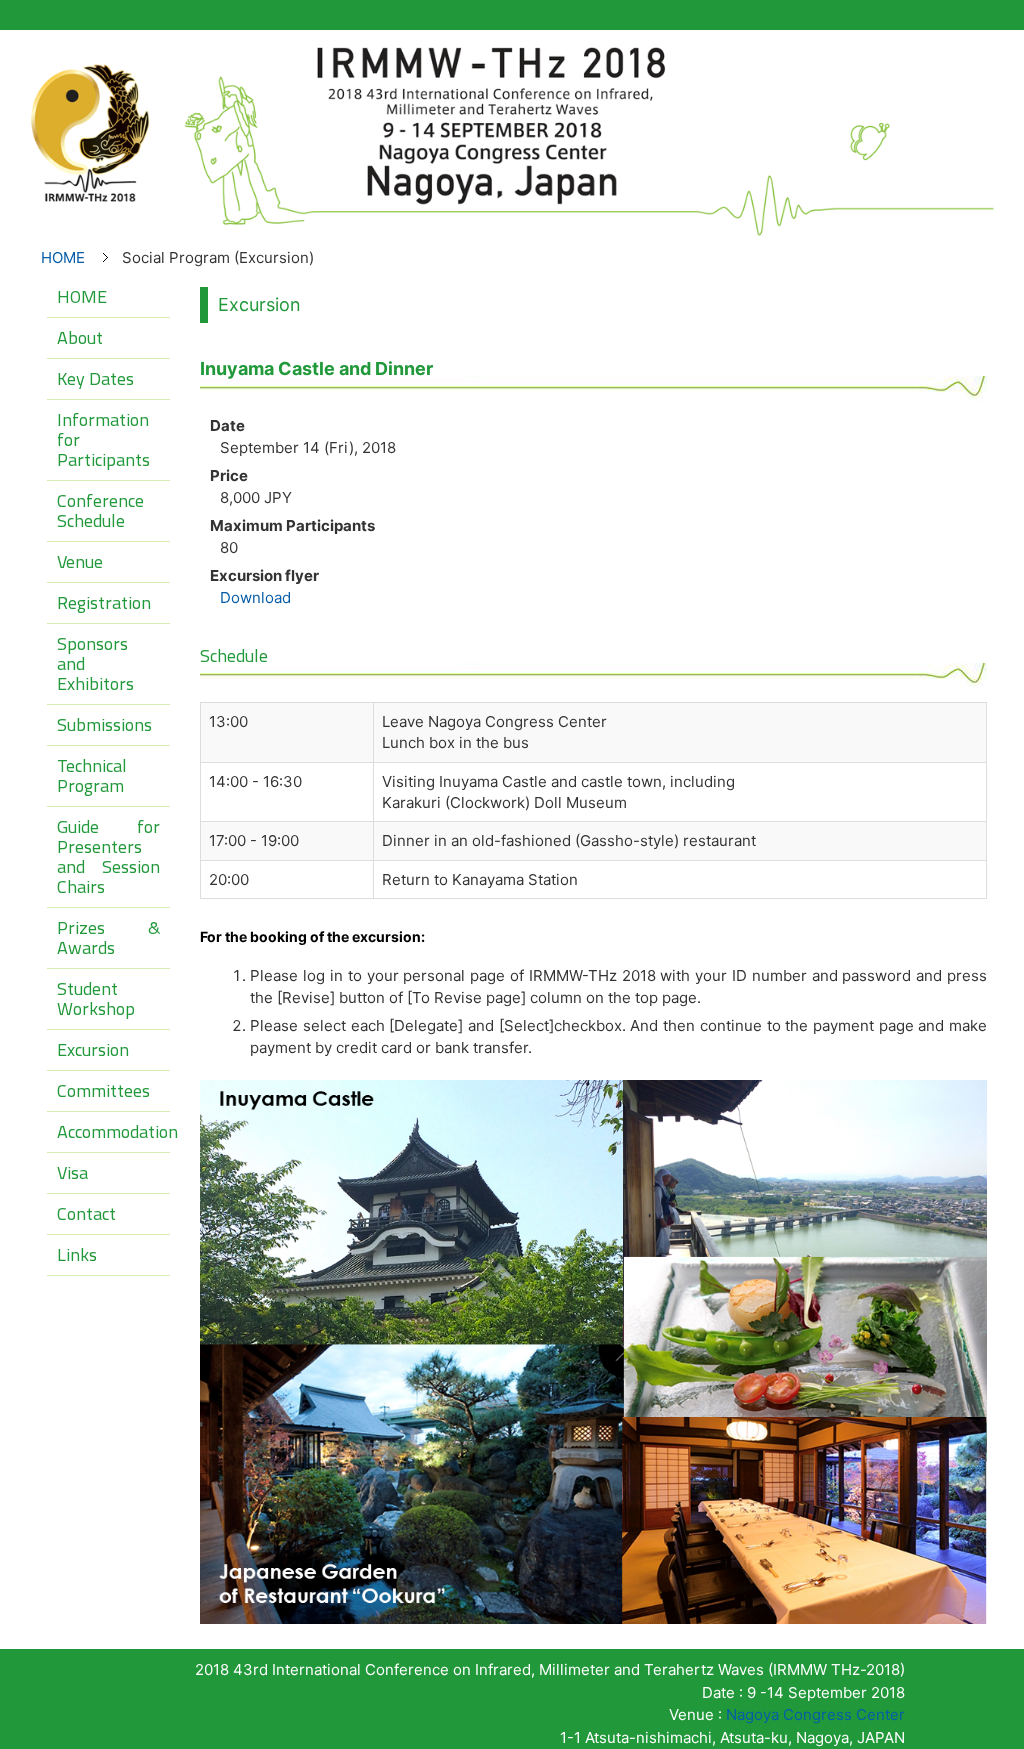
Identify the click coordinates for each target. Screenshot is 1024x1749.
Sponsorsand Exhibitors (95, 663)
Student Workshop (96, 998)
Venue (80, 561)
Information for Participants (103, 439)
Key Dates (95, 378)
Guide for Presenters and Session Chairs (108, 856)
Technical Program (92, 775)
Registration (104, 602)
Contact (86, 1213)
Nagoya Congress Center (815, 1714)
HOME (63, 257)
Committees (103, 1090)
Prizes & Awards (108, 937)
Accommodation (113, 1131)
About (80, 337)
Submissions (104, 724)
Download (255, 597)
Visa (72, 1172)
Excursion (93, 1049)
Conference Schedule (100, 510)
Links (77, 1254)
